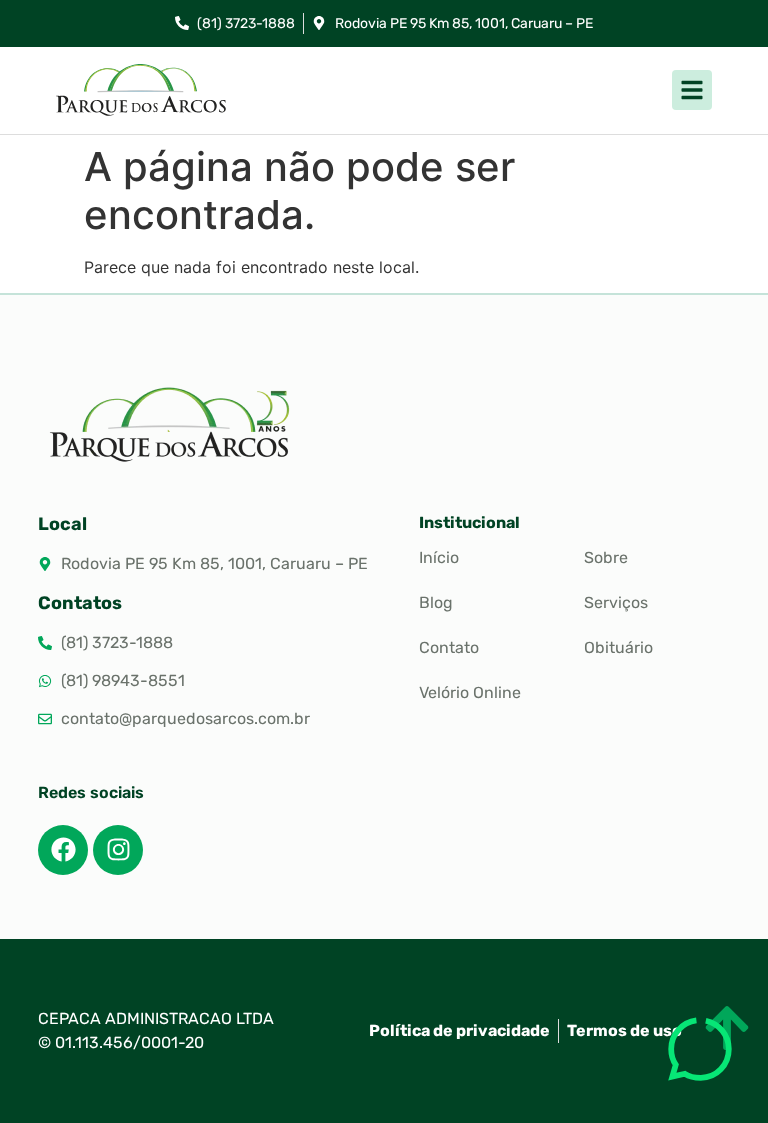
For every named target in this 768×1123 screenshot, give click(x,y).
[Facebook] (63, 850)
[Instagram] (118, 850)
